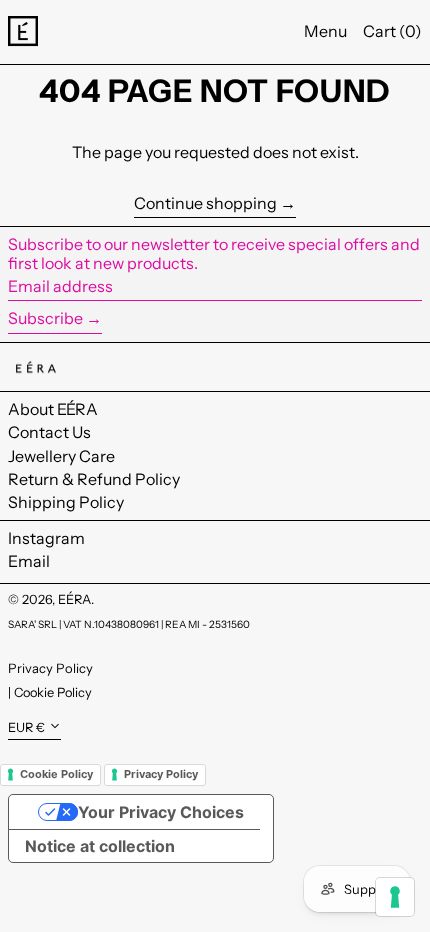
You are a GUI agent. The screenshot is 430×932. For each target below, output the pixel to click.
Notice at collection (100, 846)
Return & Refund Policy (94, 479)
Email (29, 561)
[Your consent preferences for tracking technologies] (395, 897)
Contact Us (49, 432)
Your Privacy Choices (161, 812)
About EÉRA (53, 409)
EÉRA (74, 599)
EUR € (26, 727)
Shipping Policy (66, 502)
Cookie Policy (53, 692)
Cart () (392, 31)
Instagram (46, 538)
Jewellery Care (61, 456)
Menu (325, 31)
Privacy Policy (50, 668)
